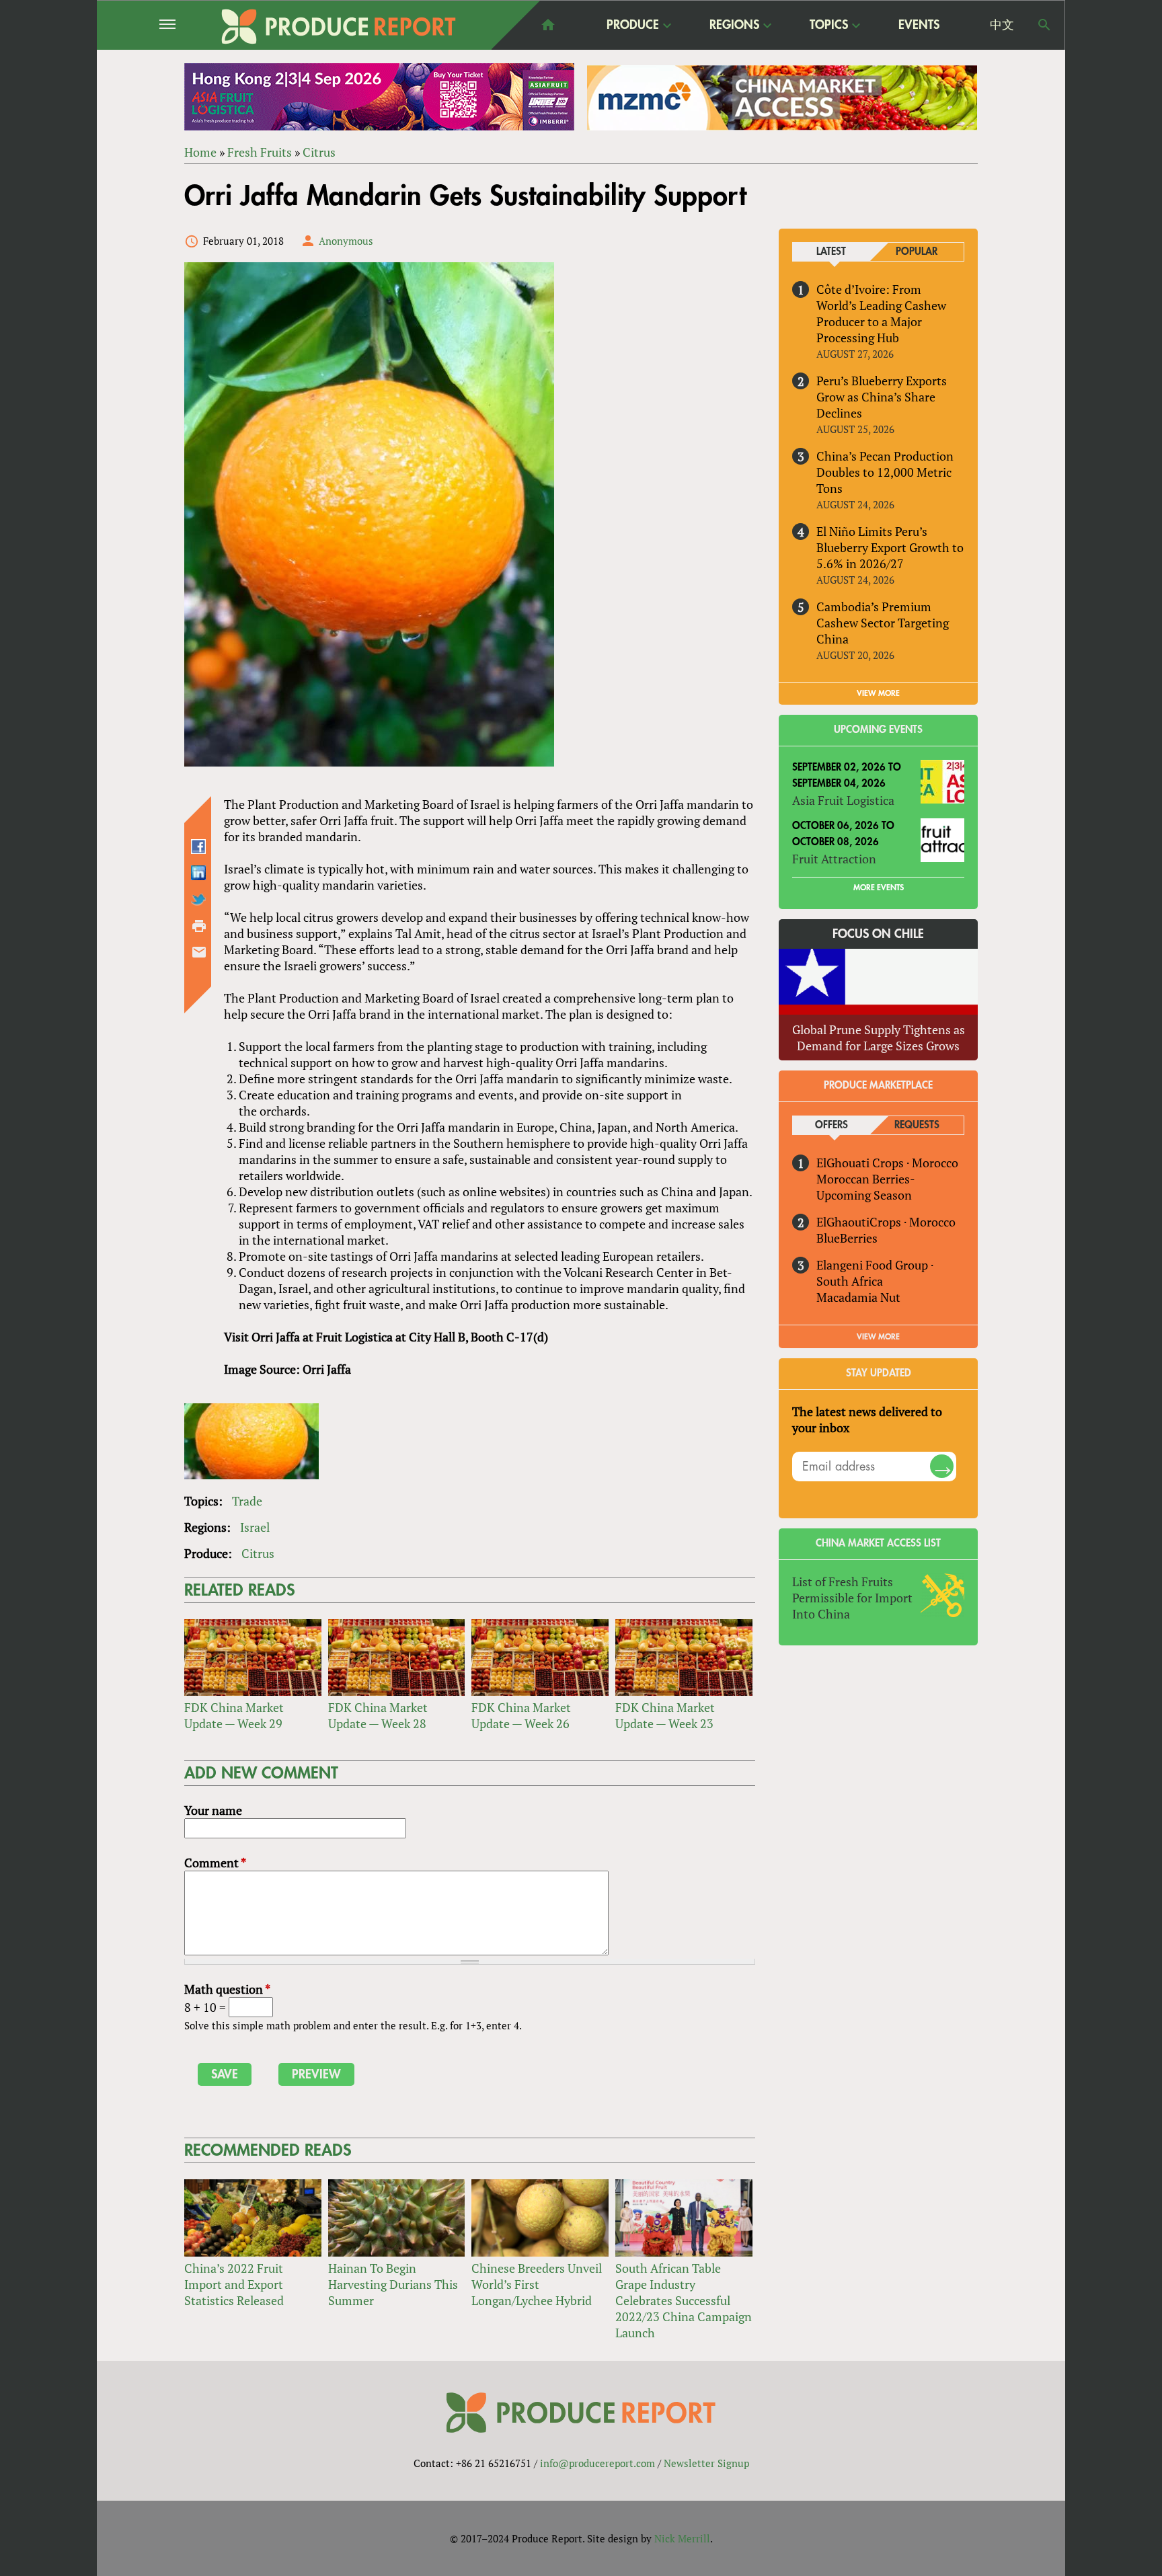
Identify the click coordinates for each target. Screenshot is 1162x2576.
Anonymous (346, 241)
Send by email (199, 952)
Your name (213, 1810)
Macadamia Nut (858, 1297)
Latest (831, 252)
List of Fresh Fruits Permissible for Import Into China (852, 1598)
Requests (917, 1125)
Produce (633, 26)
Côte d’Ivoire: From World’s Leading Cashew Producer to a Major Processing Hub (881, 313)
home (548, 25)
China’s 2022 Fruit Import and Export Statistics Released (234, 2284)
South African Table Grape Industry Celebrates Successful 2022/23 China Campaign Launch (684, 2300)
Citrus (319, 152)
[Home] (339, 27)
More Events (879, 888)
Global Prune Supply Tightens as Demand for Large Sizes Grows (879, 1038)
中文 (1002, 25)
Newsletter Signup (706, 2463)
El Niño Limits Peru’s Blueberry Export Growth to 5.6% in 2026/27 (890, 547)
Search (1044, 25)
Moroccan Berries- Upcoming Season (865, 1187)
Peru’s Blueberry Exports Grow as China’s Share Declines (882, 397)
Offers (831, 1125)
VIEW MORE (878, 693)
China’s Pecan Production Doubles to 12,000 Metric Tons (885, 472)
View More (878, 1337)
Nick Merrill (682, 2538)
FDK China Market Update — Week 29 (234, 1715)
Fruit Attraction (834, 859)
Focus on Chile (878, 934)
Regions (734, 26)
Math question (227, 1989)
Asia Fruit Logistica (843, 800)
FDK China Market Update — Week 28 (378, 1715)
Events (919, 25)
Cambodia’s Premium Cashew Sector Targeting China (883, 623)
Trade (247, 1501)
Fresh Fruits (260, 152)
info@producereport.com (597, 2463)
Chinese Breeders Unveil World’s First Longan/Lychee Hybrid (537, 2284)
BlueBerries (847, 1238)
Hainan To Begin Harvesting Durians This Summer (393, 2284)
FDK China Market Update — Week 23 (665, 1715)
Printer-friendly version (199, 926)
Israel (255, 1527)
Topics (829, 26)
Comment (215, 1863)
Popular (917, 252)
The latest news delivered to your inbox (867, 1419)
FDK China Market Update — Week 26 (521, 1715)
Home (200, 152)
